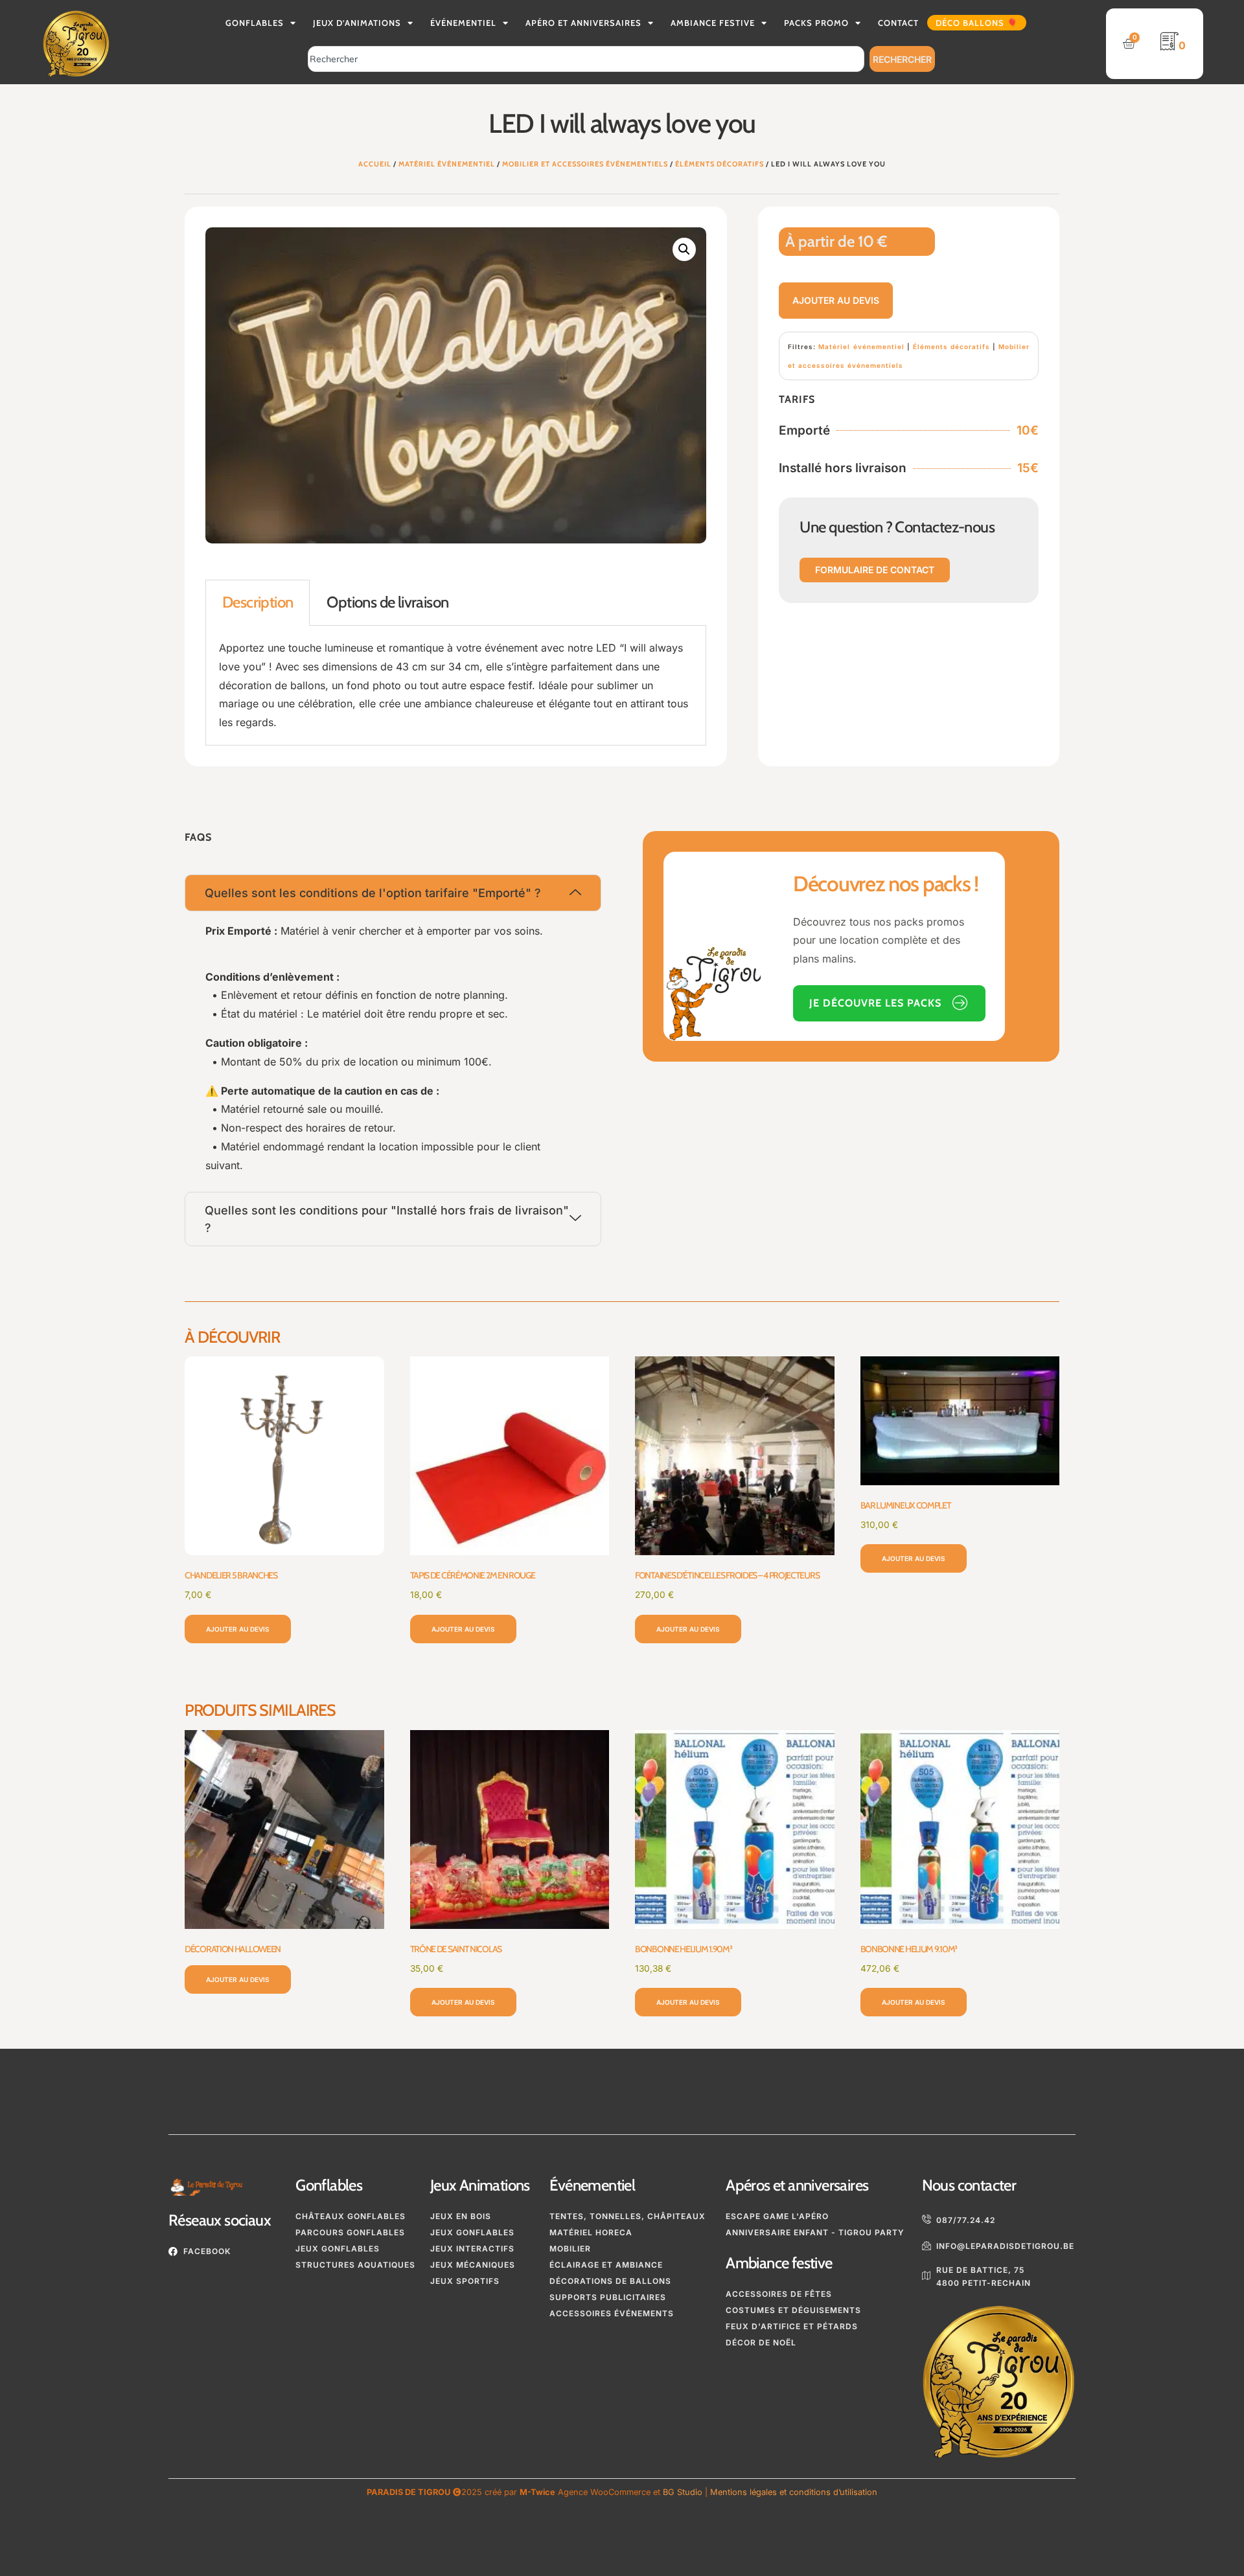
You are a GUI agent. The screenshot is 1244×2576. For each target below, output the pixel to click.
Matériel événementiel (447, 164)
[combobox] (586, 59)
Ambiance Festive (713, 23)
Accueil (375, 164)
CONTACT (898, 23)
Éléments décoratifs (720, 164)
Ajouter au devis (836, 300)
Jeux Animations (480, 2185)
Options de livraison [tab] (387, 602)
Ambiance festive (779, 2263)
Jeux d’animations (357, 23)
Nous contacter (969, 2185)
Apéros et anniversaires (797, 2185)
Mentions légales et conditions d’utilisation (794, 2492)
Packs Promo (816, 23)
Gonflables (255, 23)
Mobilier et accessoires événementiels (585, 164)
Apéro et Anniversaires (583, 23)
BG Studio (683, 2492)
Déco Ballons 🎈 (977, 23)
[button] (684, 249)
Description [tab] (258, 602)
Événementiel (463, 23)
